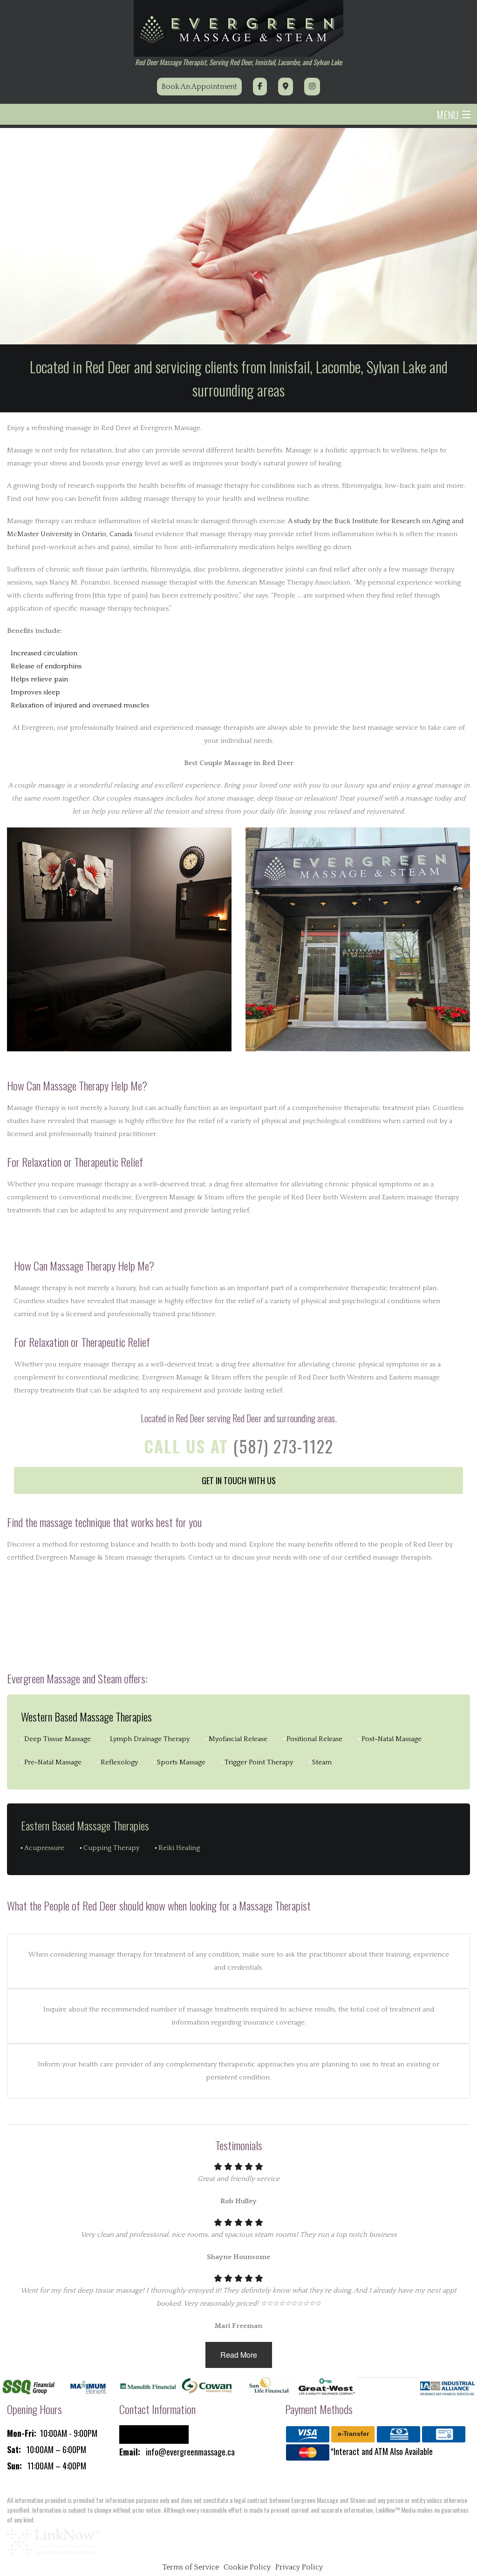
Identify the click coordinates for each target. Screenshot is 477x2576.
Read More (239, 2355)
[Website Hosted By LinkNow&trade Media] (54, 2541)
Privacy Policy (299, 2567)
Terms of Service (191, 2567)
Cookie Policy (247, 2567)
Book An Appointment (199, 87)
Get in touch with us (239, 1480)
